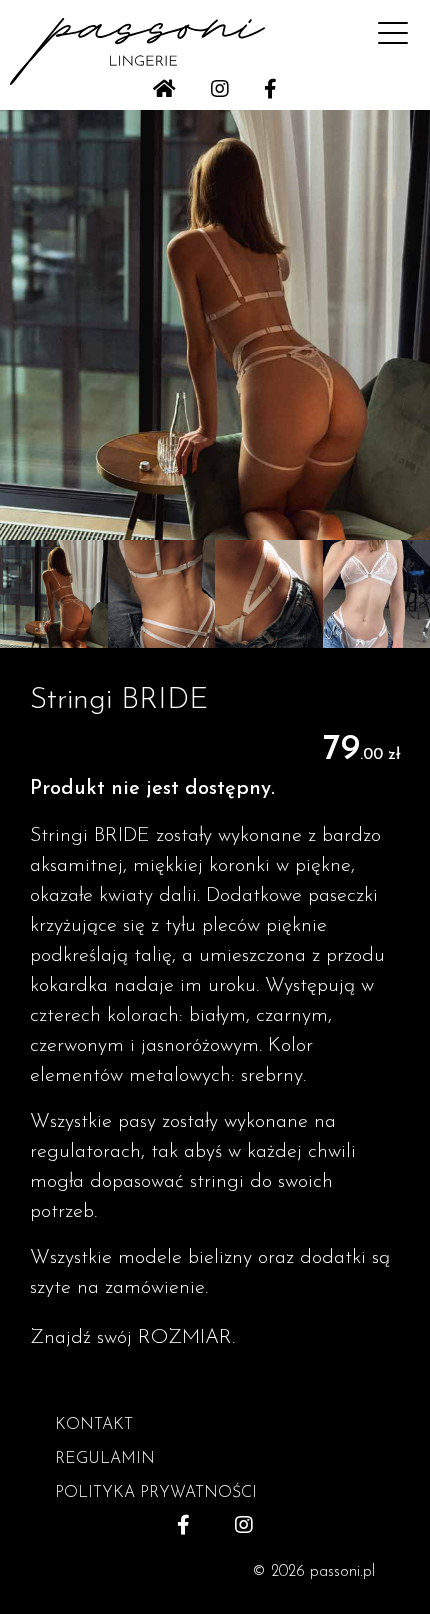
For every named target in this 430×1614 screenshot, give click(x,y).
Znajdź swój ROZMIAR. (132, 1338)
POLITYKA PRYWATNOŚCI (156, 1493)
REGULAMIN (105, 1459)
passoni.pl (342, 1572)
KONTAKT (94, 1425)
